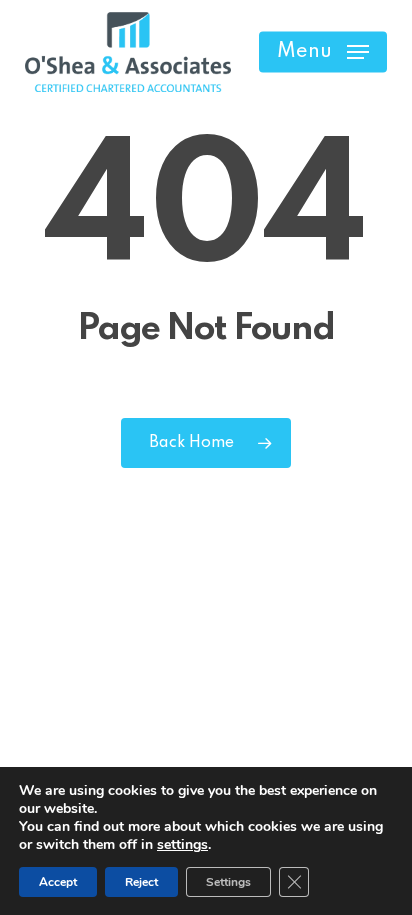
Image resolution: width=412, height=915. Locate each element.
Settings (228, 882)
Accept (58, 882)
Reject (141, 882)
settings (182, 845)
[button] (323, 52)
